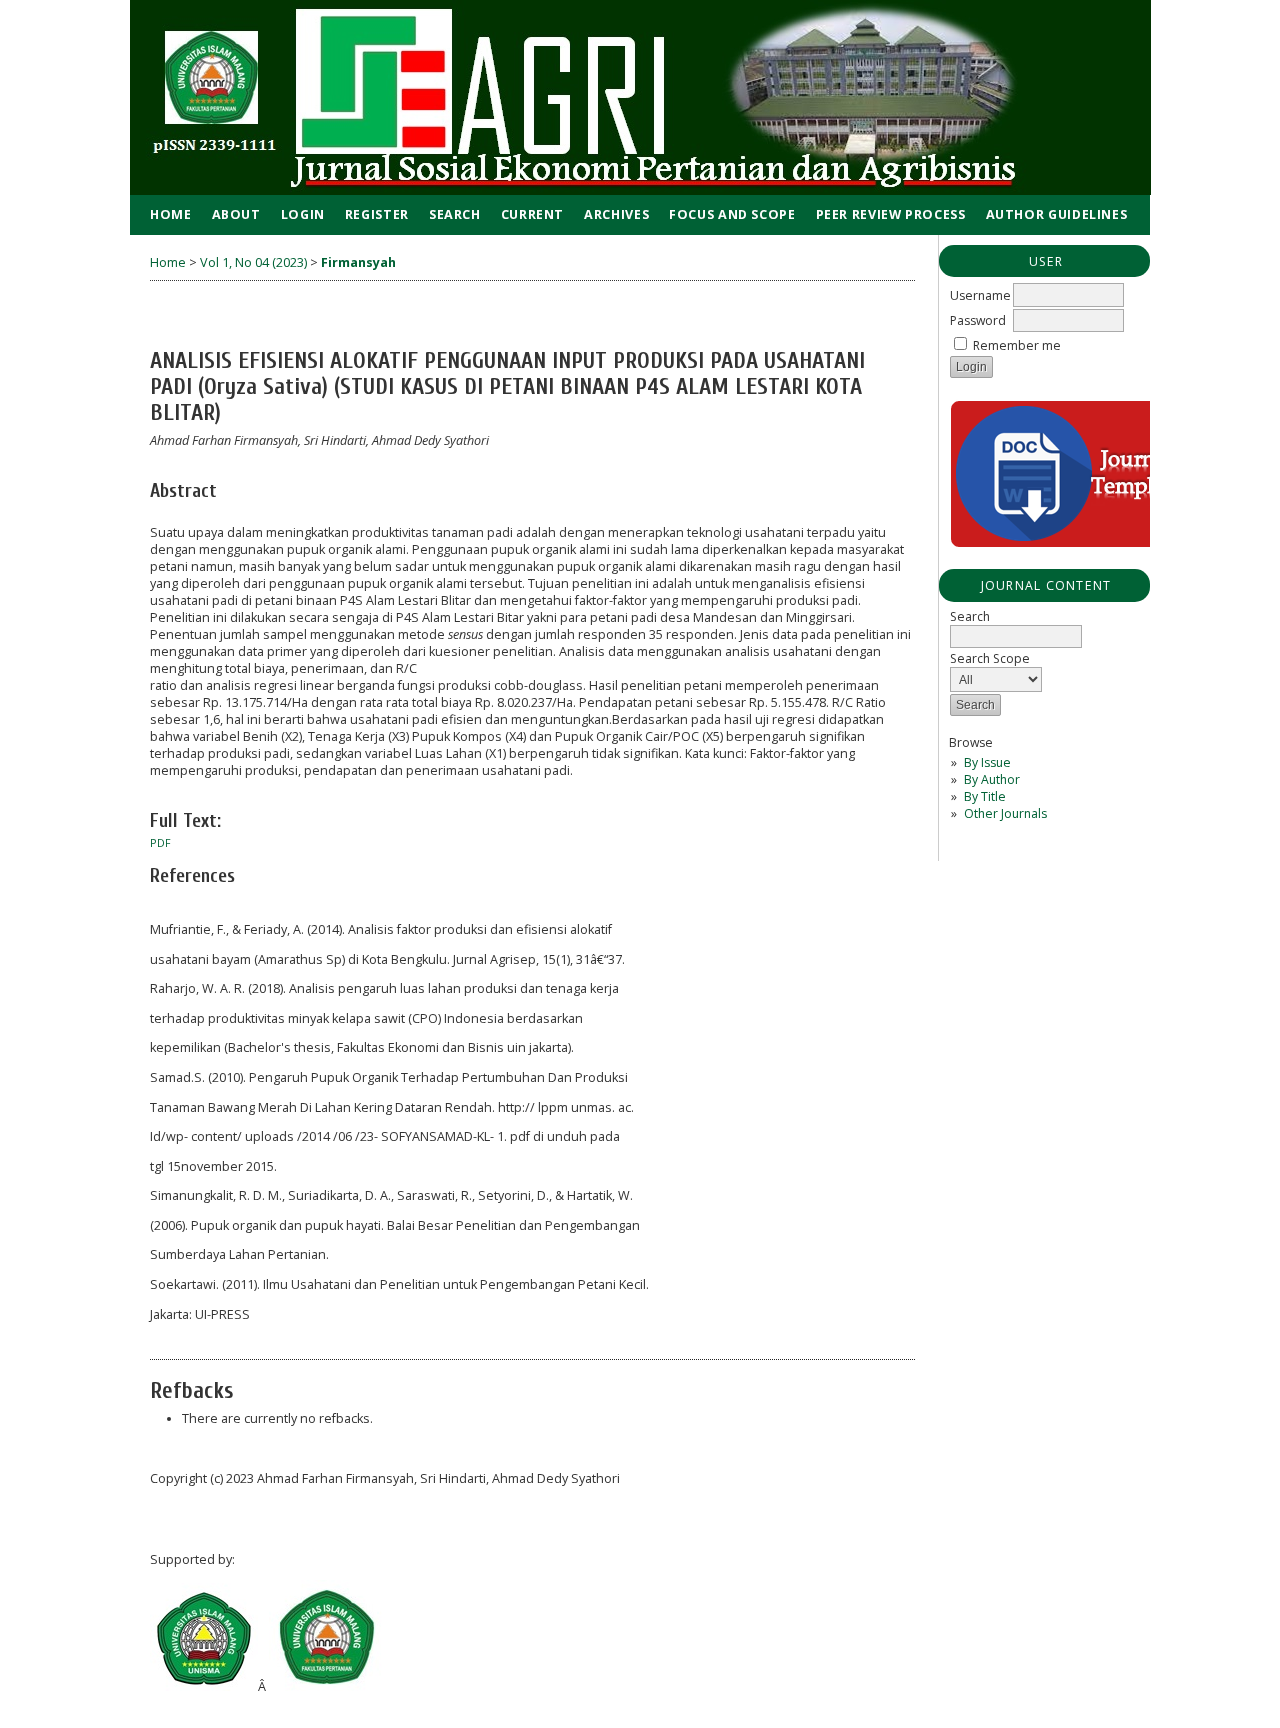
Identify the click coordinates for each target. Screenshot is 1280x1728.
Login (303, 214)
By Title (985, 796)
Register (377, 214)
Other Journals (1005, 813)
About (236, 214)
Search (455, 214)
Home (171, 214)
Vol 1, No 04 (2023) (253, 262)
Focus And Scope (732, 214)
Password (978, 320)
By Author (992, 779)
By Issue (987, 762)
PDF (160, 843)
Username (980, 295)
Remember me (1017, 345)
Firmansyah (358, 262)
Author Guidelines (1057, 214)
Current (532, 214)
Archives (616, 214)
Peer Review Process (891, 214)
